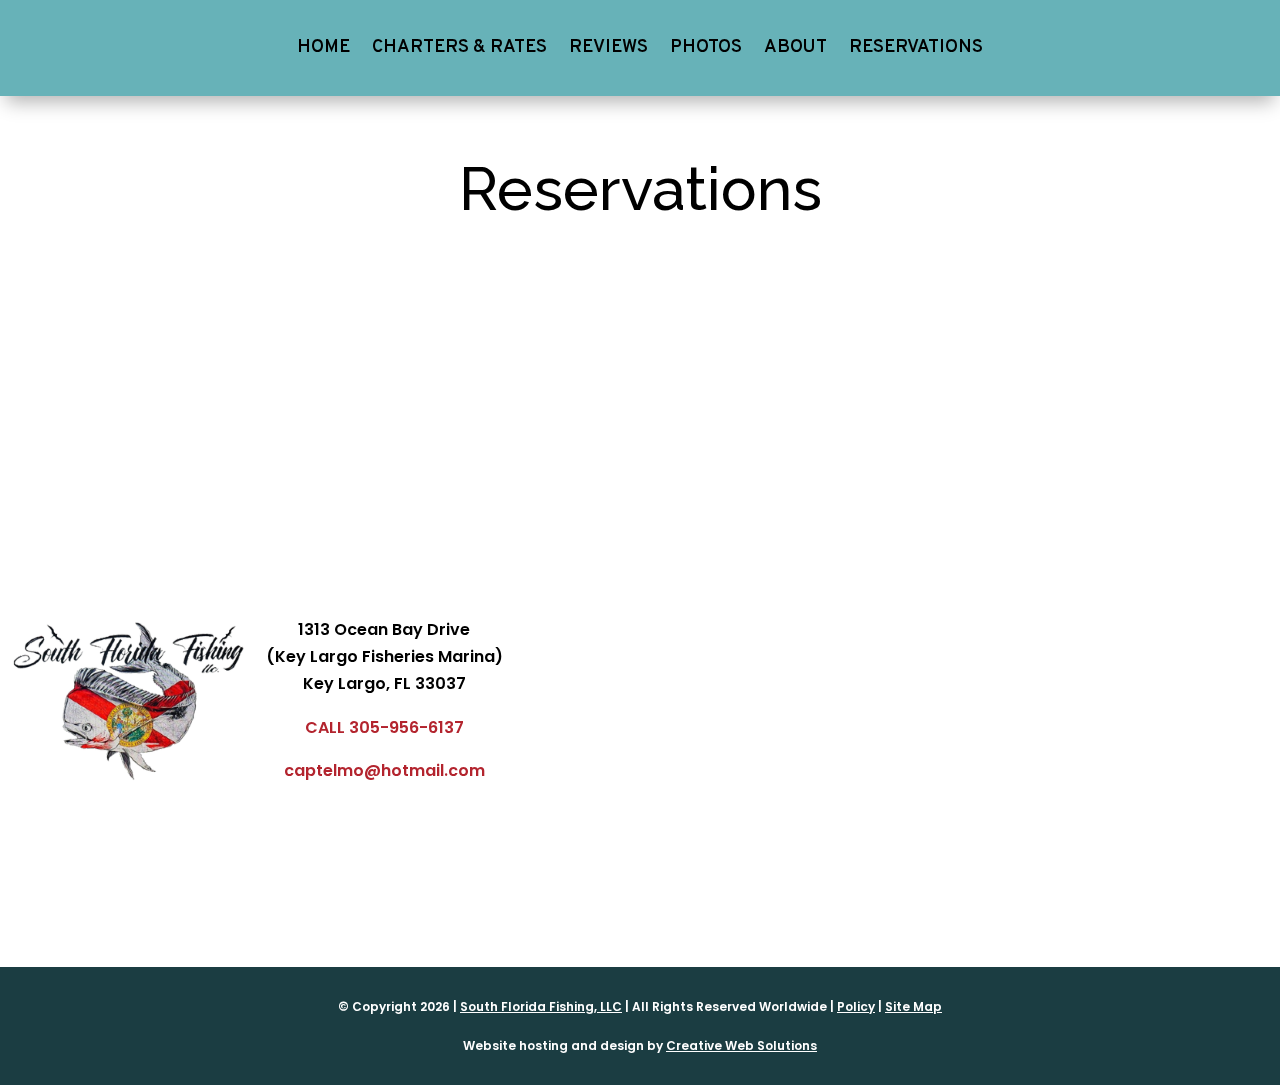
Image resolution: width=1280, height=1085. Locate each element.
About (795, 47)
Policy (856, 1006)
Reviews (608, 47)
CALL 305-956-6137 (384, 727)
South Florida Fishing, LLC (541, 1006)
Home (323, 47)
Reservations (916, 47)
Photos (706, 47)
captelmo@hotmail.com (384, 770)
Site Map (913, 1006)
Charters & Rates (459, 47)
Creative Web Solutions (741, 1045)
